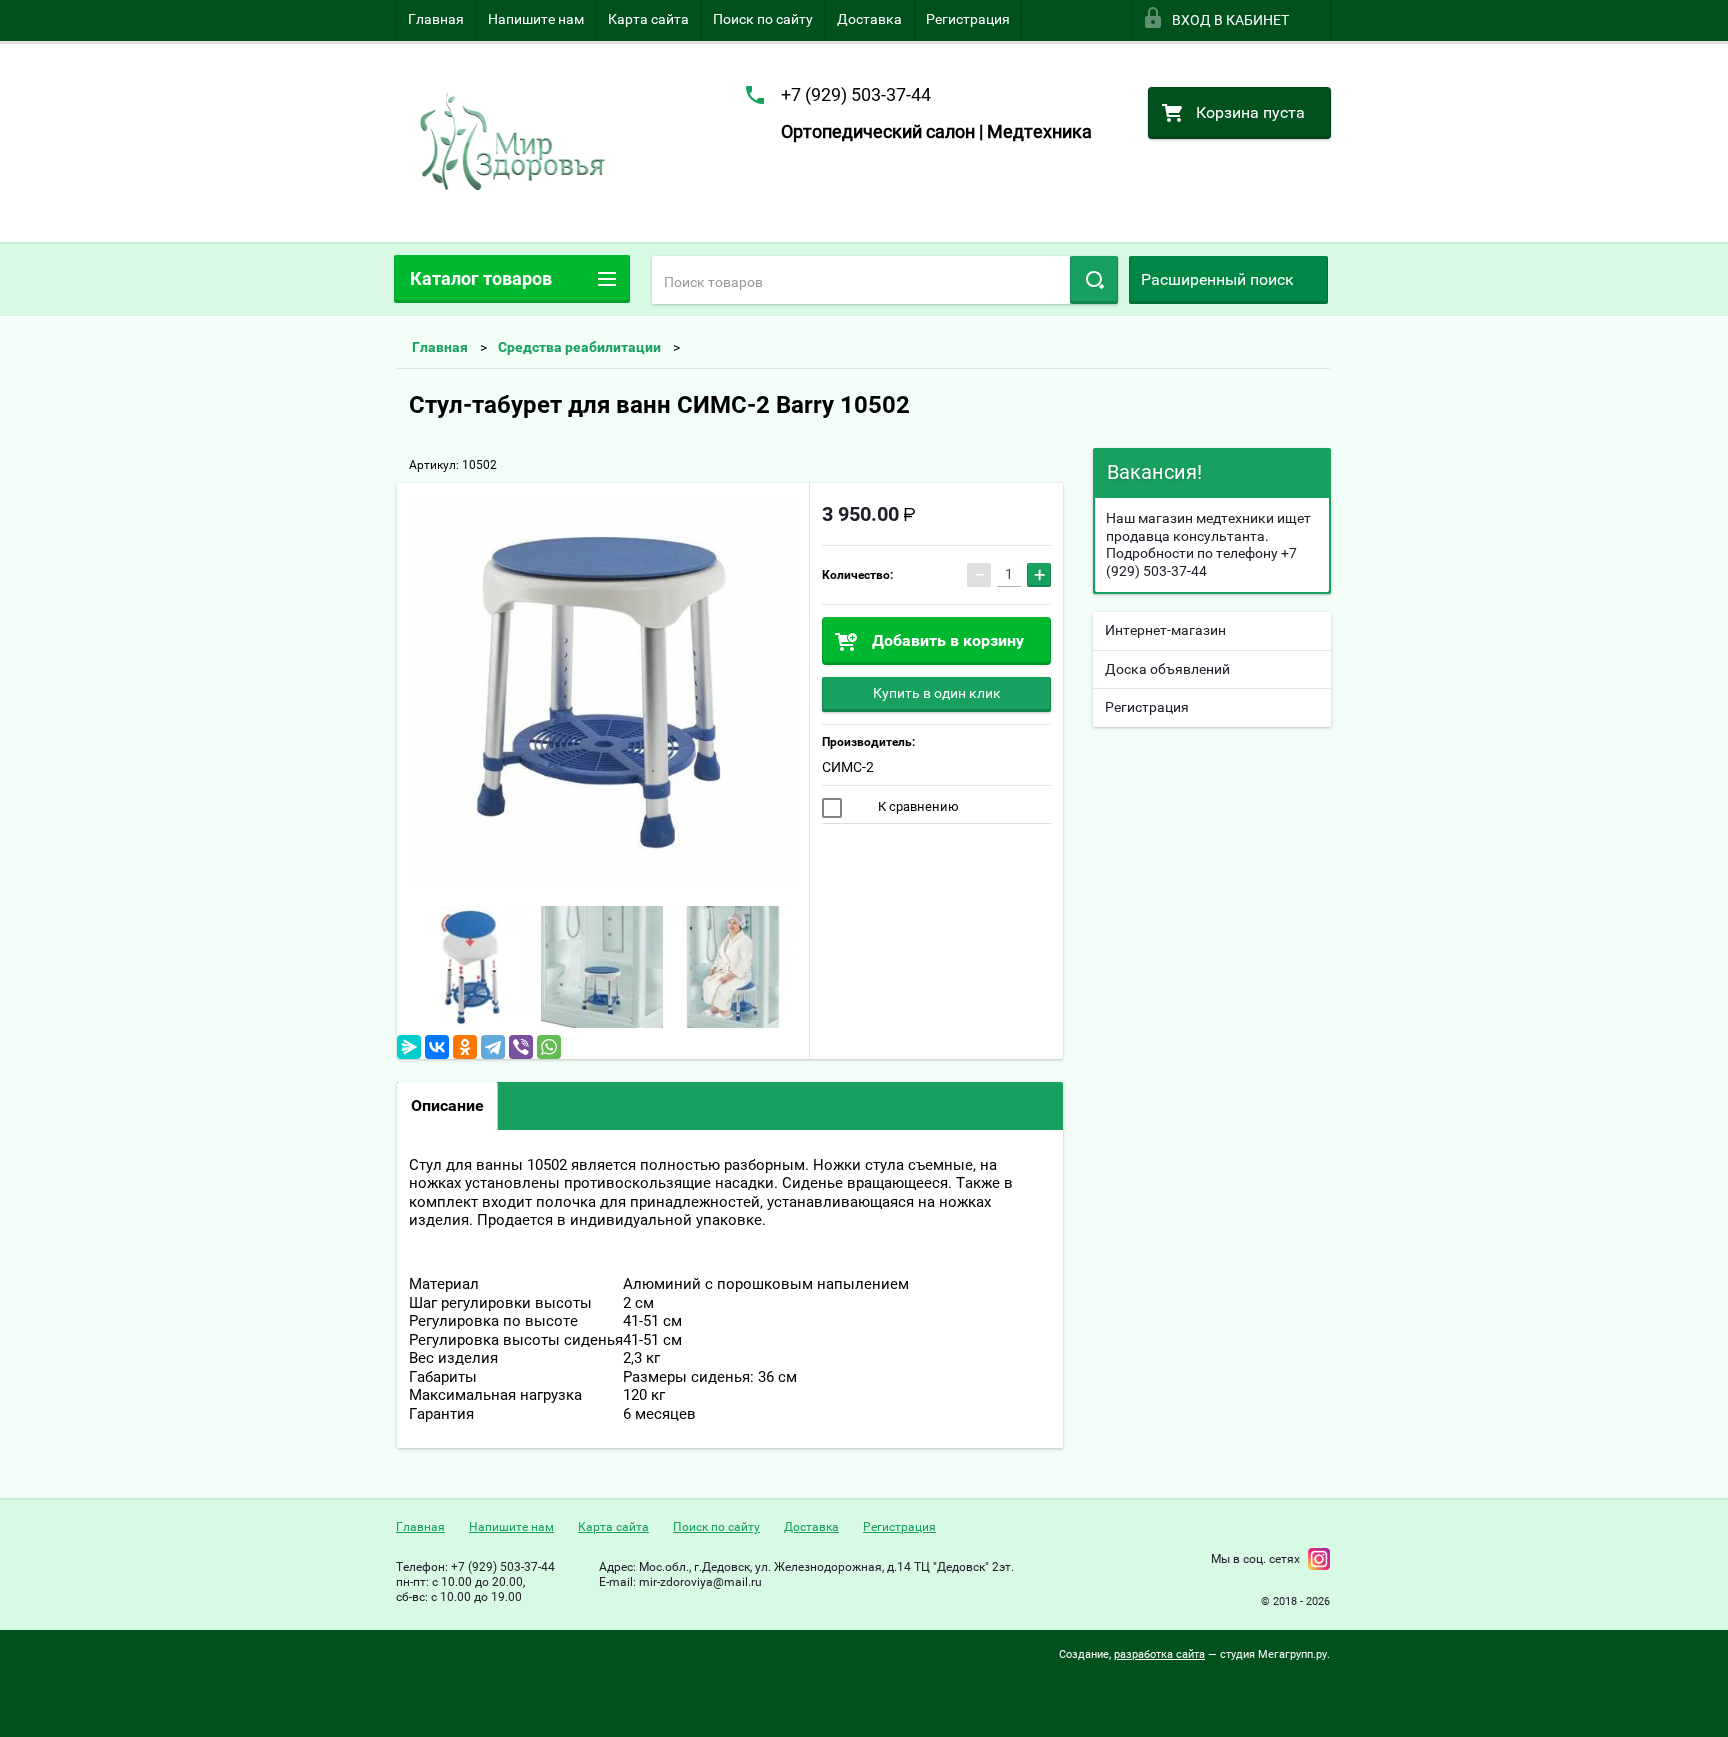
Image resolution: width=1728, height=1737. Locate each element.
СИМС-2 (848, 767)
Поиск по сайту (763, 19)
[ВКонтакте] (437, 1047)
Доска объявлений (1167, 669)
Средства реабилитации (579, 347)
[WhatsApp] (549, 1047)
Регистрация (968, 19)
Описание (447, 1105)
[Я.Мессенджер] (409, 1047)
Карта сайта (648, 19)
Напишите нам (536, 19)
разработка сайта (1159, 1654)
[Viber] (521, 1047)
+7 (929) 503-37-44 (856, 94)
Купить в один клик (937, 693)
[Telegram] (493, 1047)
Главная (436, 19)
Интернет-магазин (1165, 630)
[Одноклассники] (465, 1047)
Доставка (869, 19)
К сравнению (917, 806)
